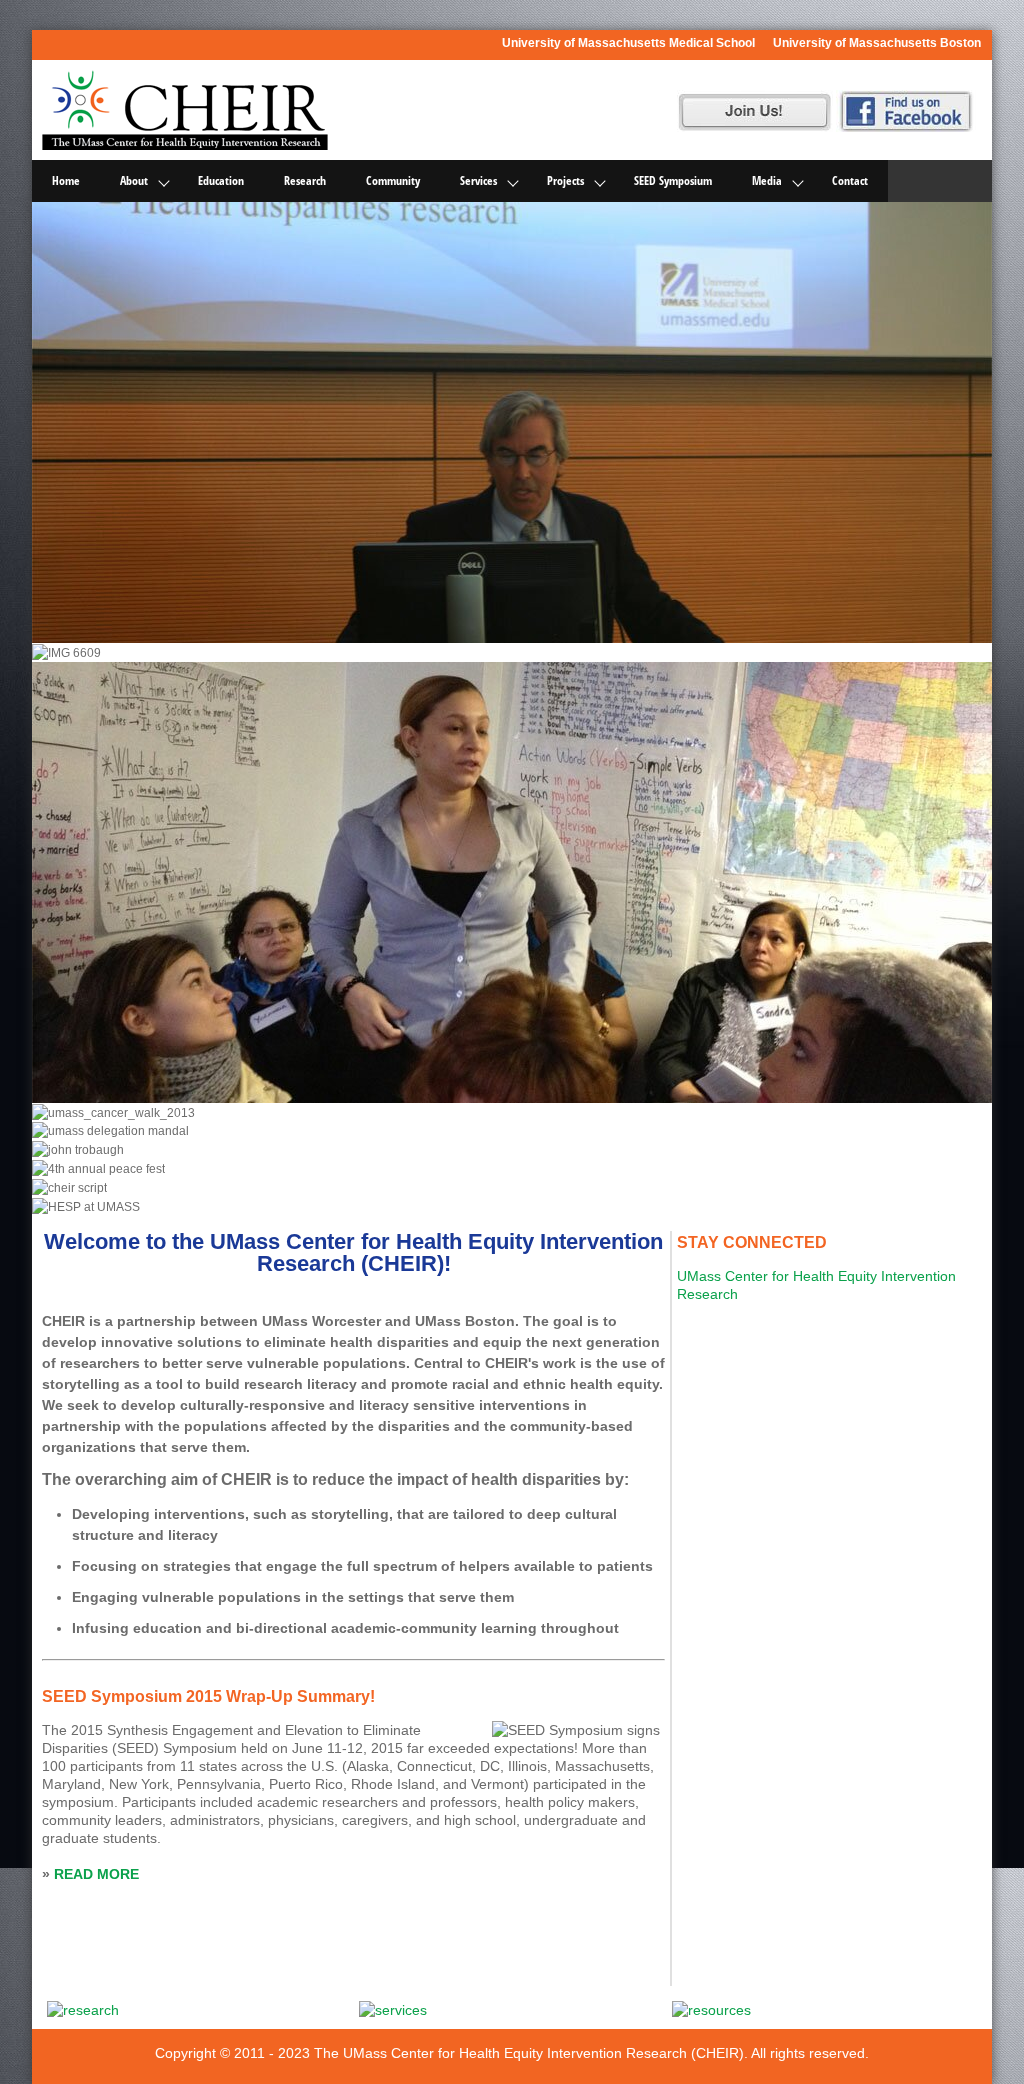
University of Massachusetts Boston (877, 43)
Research (305, 180)
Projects (565, 180)
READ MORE (96, 1874)
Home (66, 180)
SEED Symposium (673, 180)
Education (221, 180)
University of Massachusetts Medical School (628, 43)
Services (478, 180)
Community (393, 180)
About (134, 180)
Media (767, 180)
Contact (850, 180)
